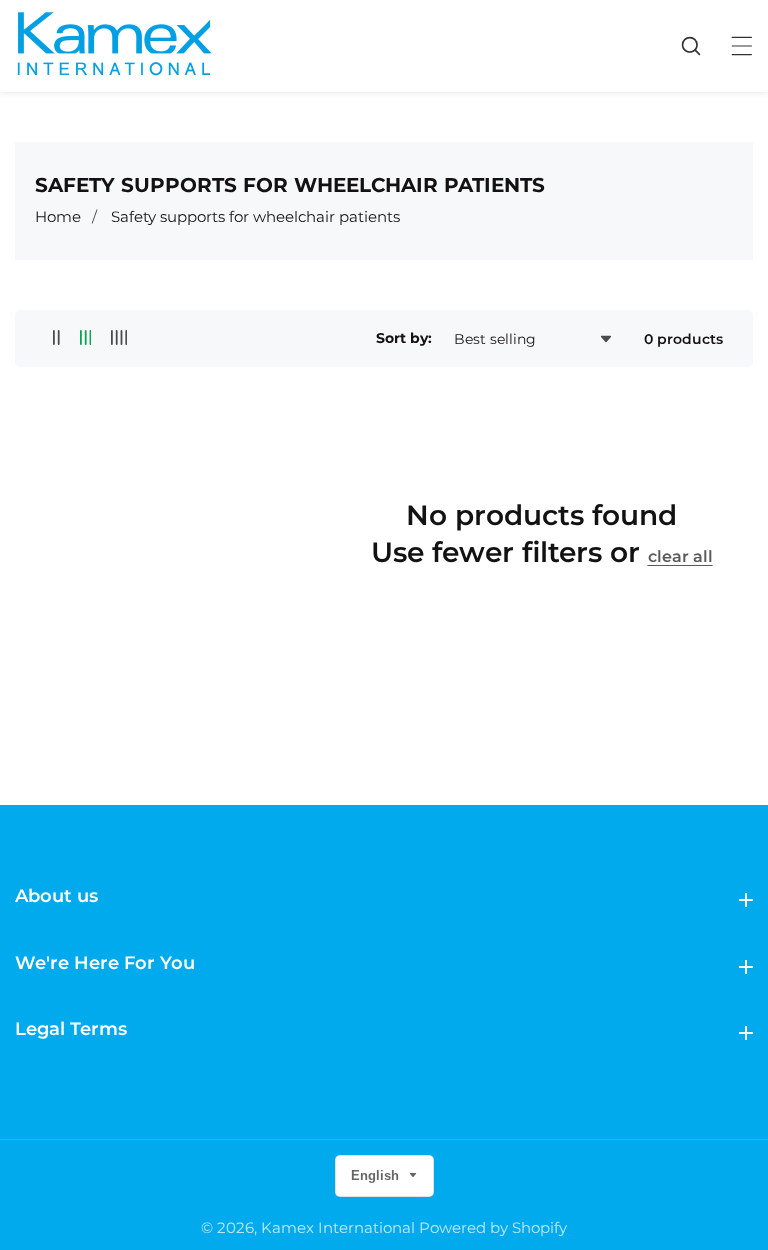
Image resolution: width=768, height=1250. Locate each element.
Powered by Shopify (493, 1227)
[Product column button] (56, 338)
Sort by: (404, 338)
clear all (680, 556)
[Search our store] (701, 46)
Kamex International (338, 1227)
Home (58, 216)
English (377, 1175)
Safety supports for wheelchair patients (255, 216)
